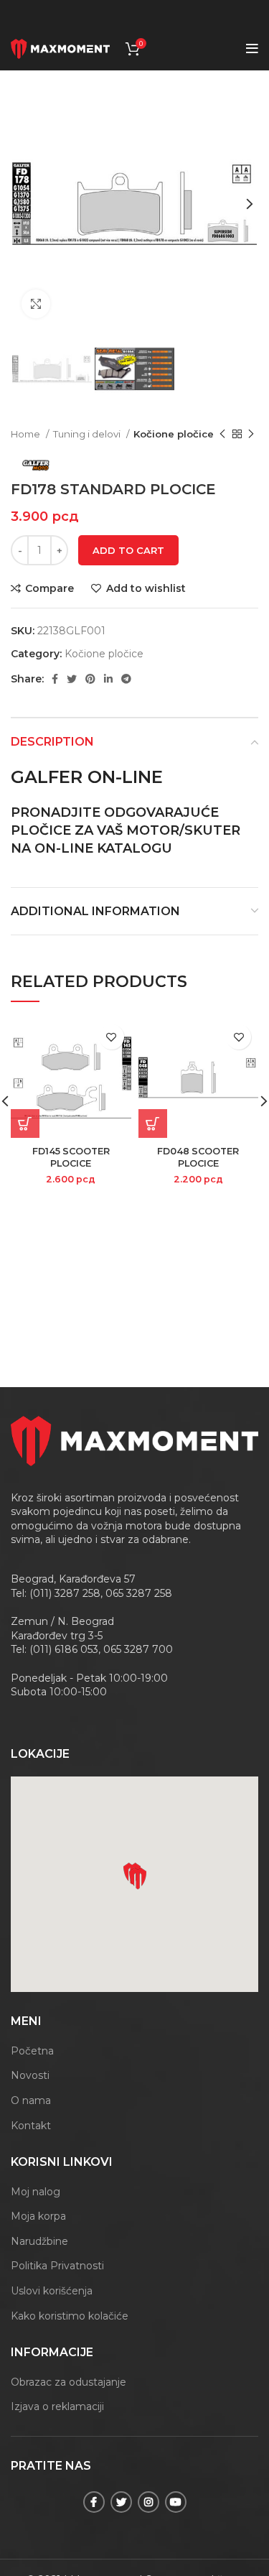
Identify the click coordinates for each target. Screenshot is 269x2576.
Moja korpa (38, 2216)
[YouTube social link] (176, 2502)
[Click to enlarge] (36, 304)
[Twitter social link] (72, 679)
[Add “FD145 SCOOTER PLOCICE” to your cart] (25, 1123)
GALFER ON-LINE (87, 777)
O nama (31, 2100)
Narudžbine (39, 2241)
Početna (32, 2051)
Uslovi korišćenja (52, 2291)
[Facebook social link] (55, 679)
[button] (138, 1878)
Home (27, 434)
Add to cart (128, 550)
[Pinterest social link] (90, 679)
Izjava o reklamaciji (57, 2406)
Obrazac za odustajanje (69, 2382)
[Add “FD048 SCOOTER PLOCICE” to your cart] (153, 1123)
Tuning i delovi (88, 434)
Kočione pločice (174, 434)
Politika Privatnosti (57, 2266)
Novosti (30, 2075)
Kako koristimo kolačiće (70, 2316)
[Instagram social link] (148, 2502)
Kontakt (31, 2126)
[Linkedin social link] (108, 679)
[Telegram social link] (126, 679)
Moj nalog (36, 2192)
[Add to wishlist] (112, 1037)
